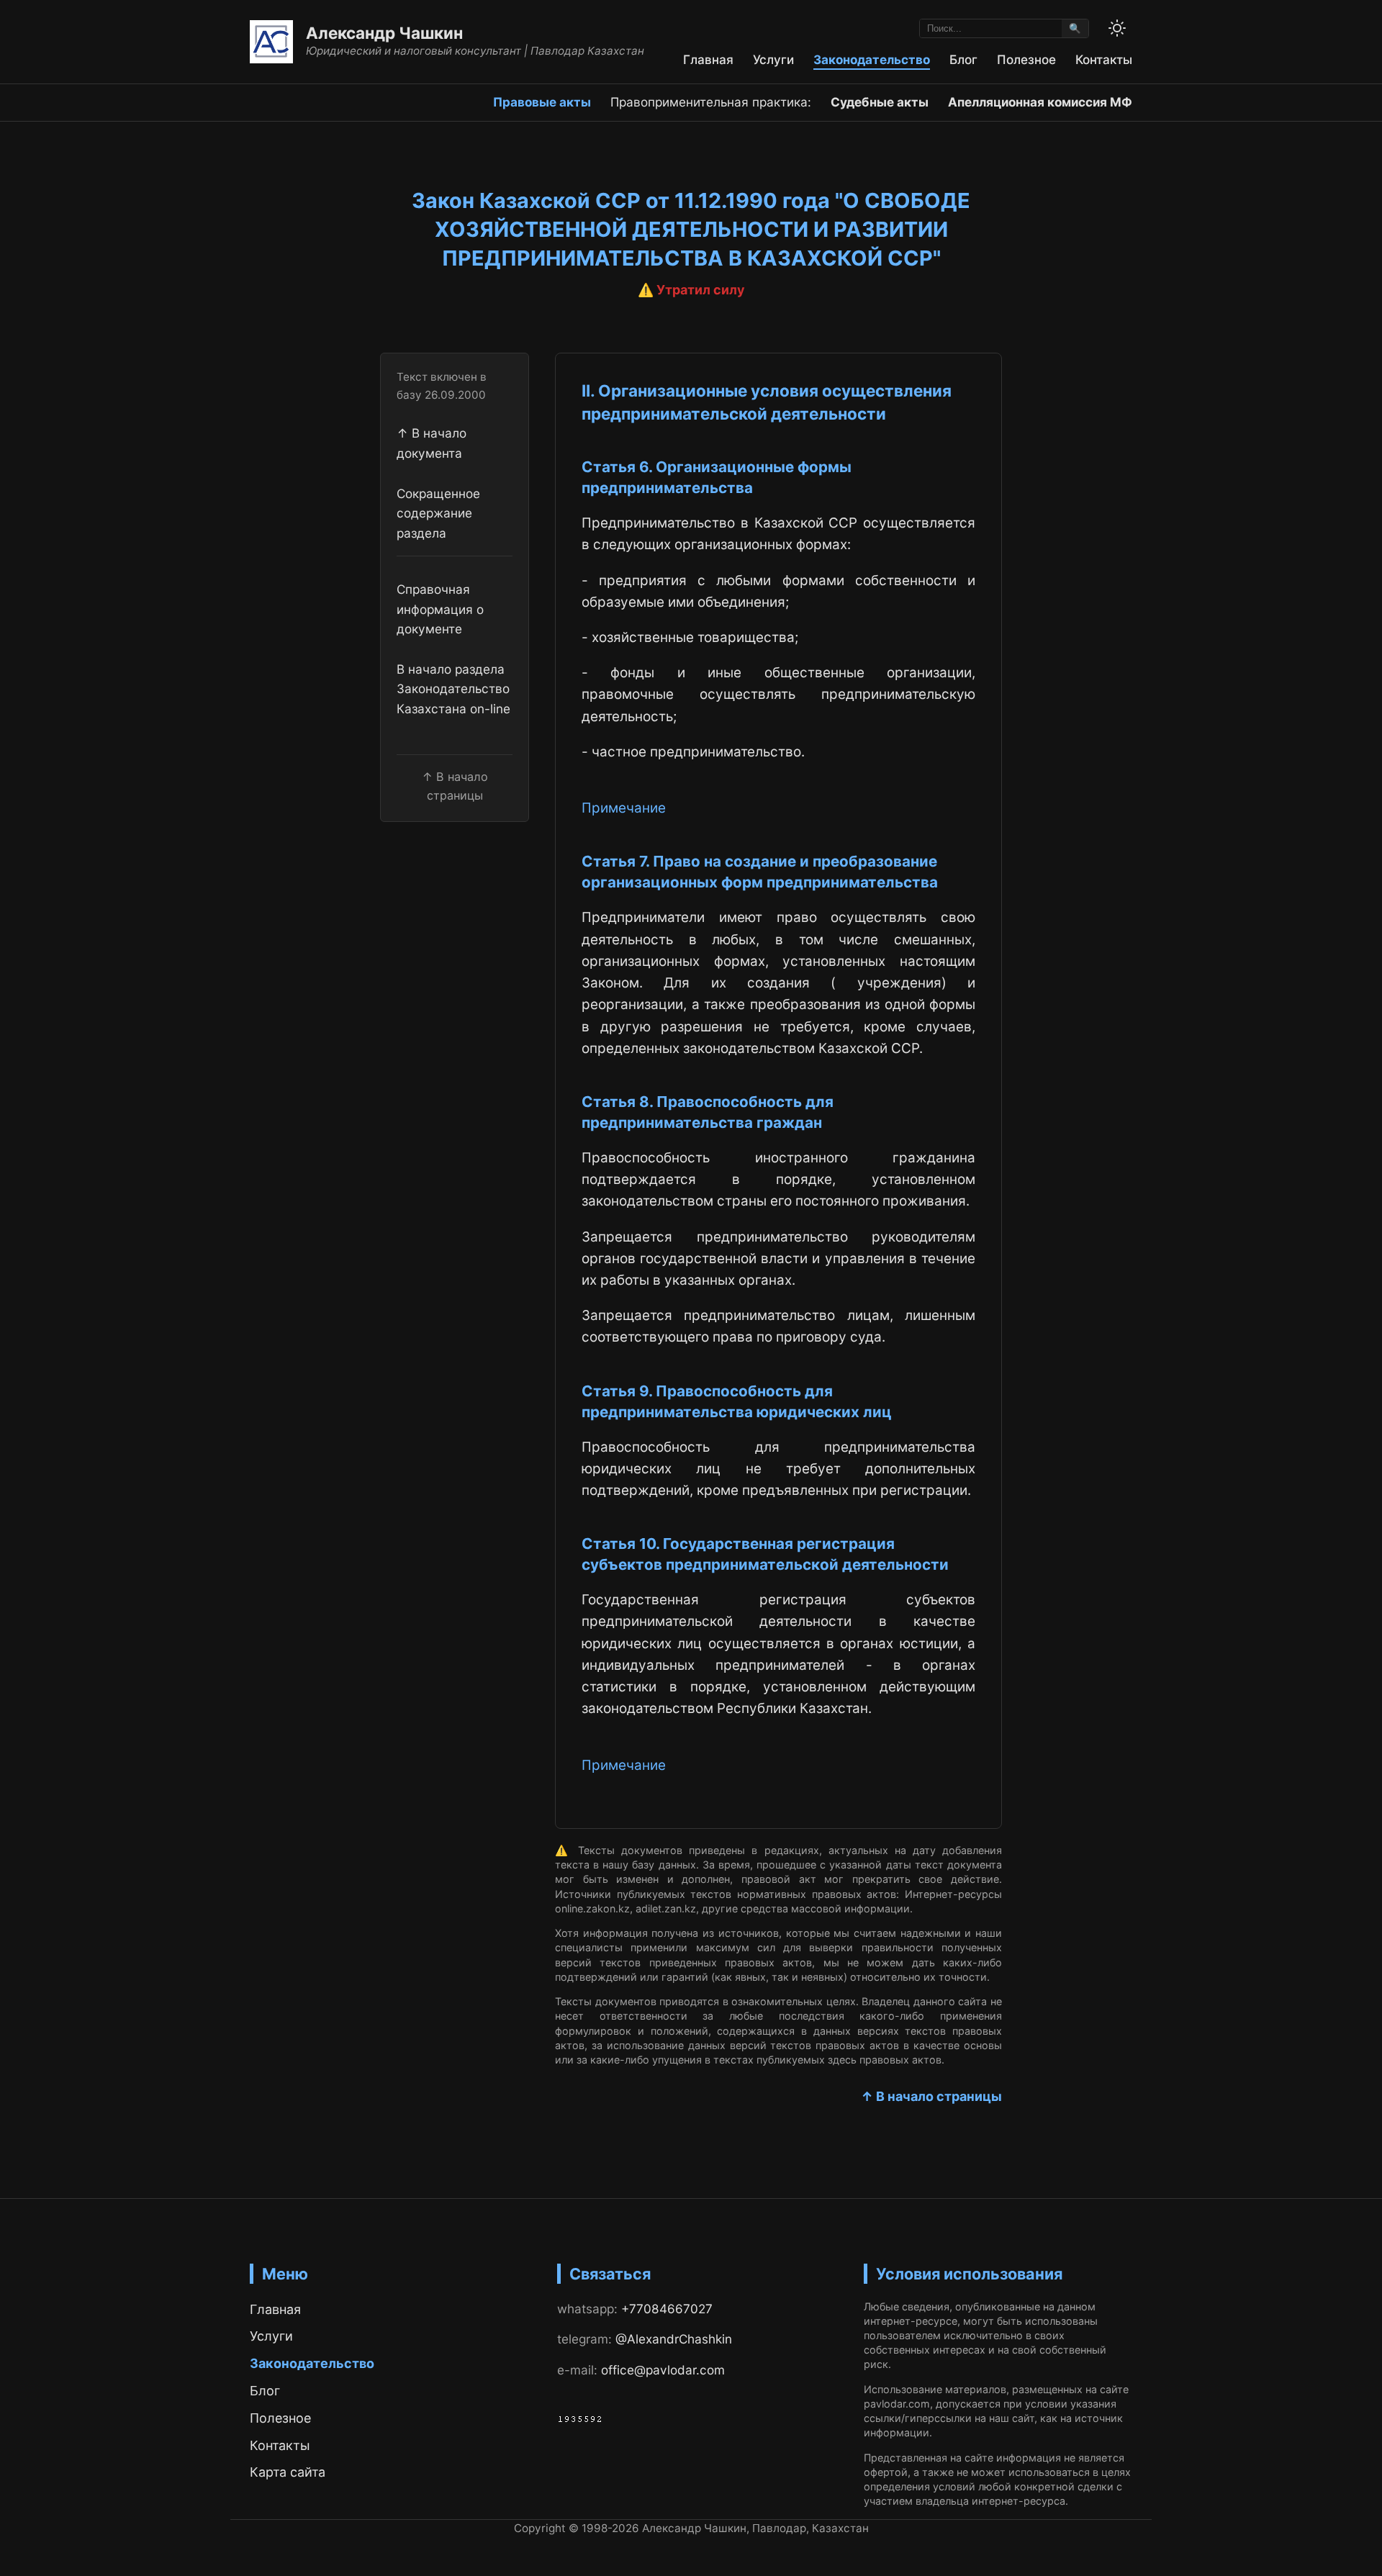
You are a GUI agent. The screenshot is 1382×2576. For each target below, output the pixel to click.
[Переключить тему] (1117, 28)
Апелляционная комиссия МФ (1040, 102)
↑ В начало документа (432, 443)
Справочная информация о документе (440, 610)
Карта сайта (288, 2472)
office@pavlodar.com (663, 2370)
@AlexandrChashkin (674, 2339)
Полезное (1026, 59)
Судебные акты (880, 102)
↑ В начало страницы (931, 2096)
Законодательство (872, 59)
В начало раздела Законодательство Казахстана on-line (453, 689)
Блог (963, 59)
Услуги (773, 59)
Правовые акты (542, 102)
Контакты (1104, 59)
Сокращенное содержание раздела (438, 513)
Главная (708, 59)
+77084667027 (667, 2309)
